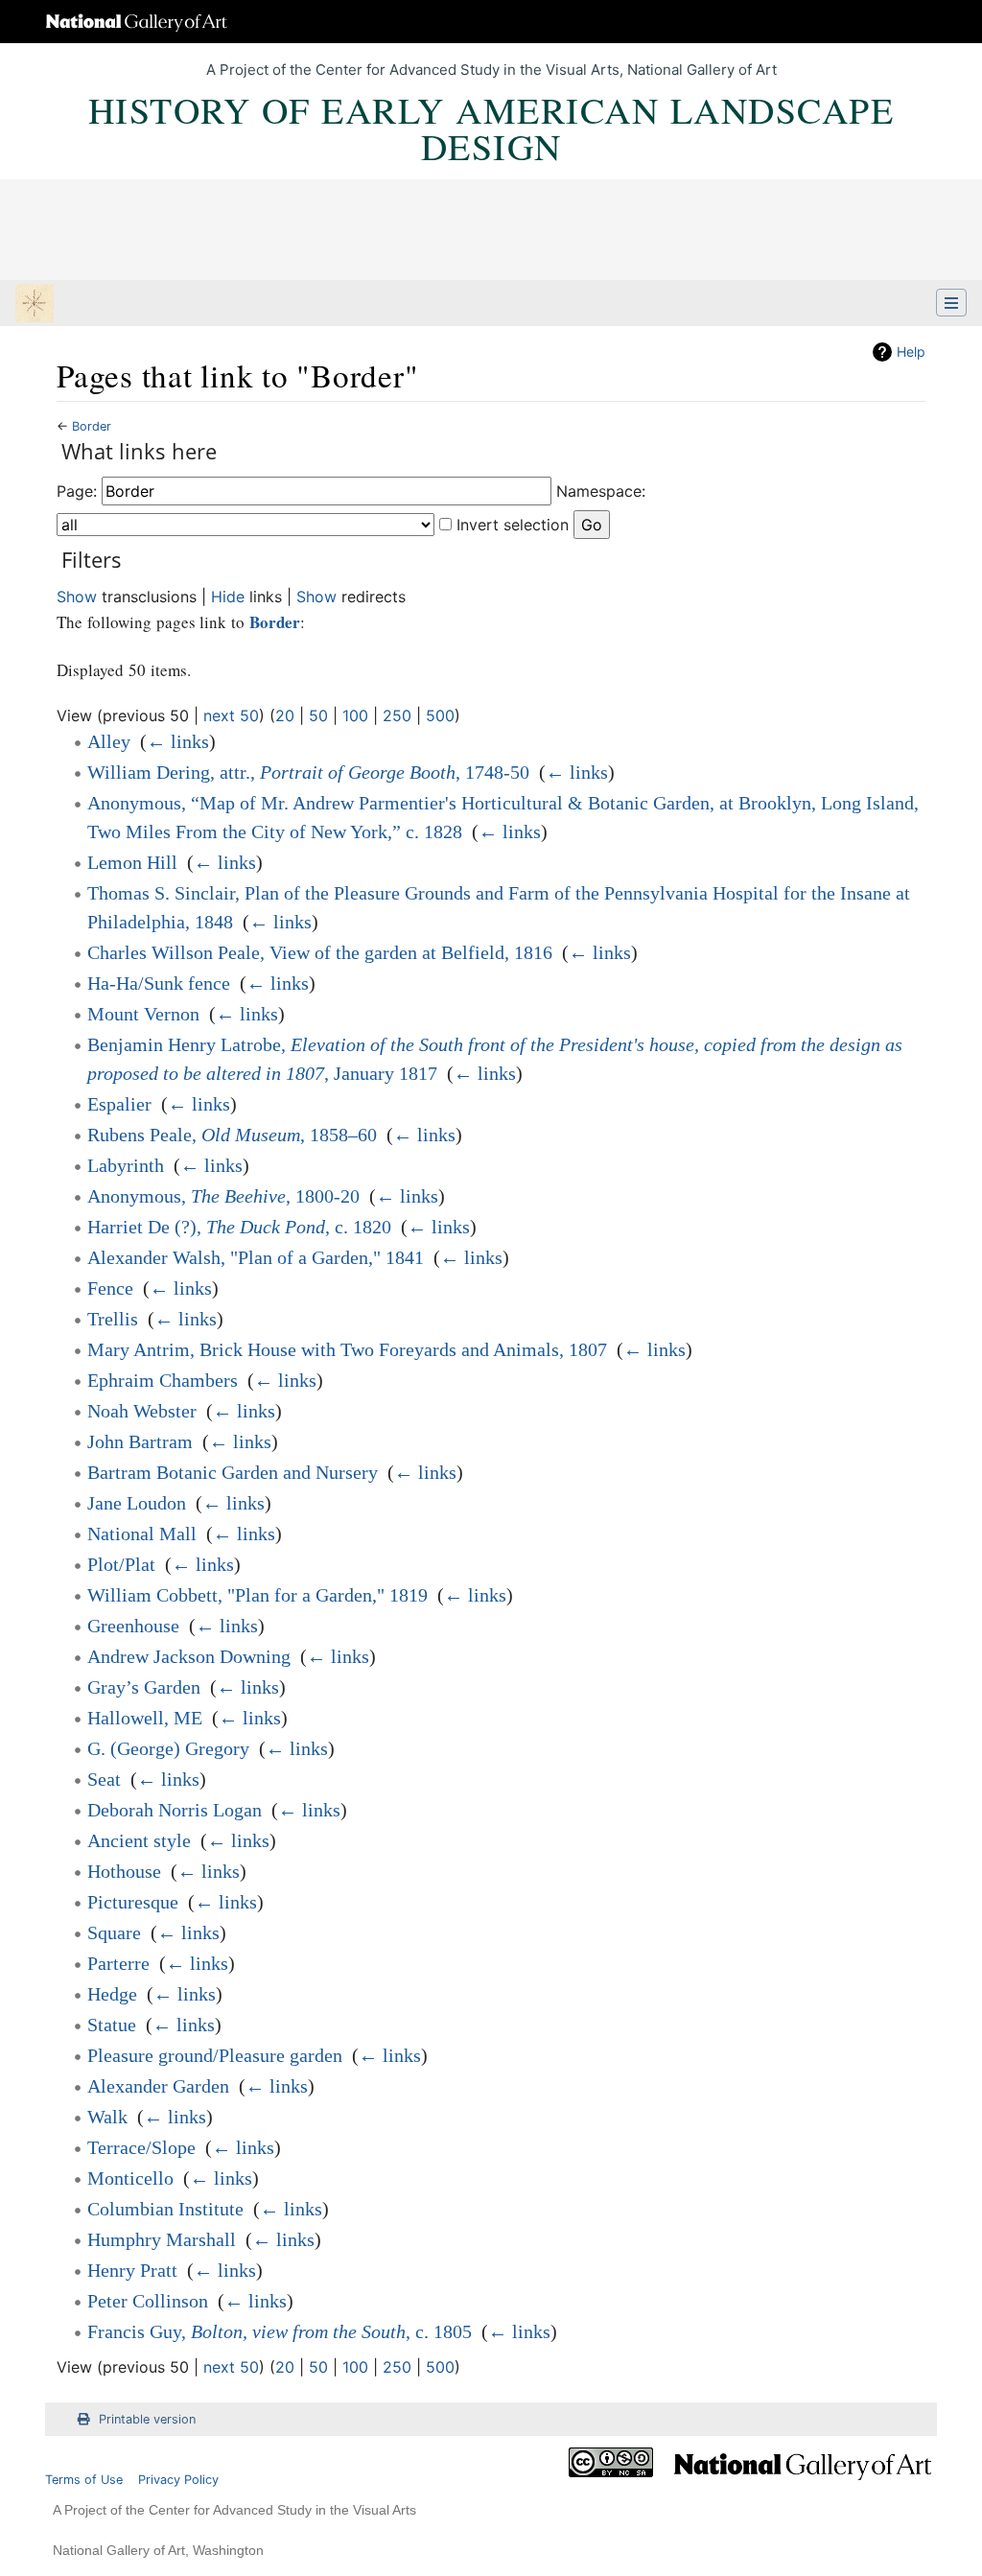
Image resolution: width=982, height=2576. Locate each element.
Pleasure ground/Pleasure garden (215, 2055)
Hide (228, 597)
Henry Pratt (132, 2270)
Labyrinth (126, 1165)
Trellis (113, 1319)
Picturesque (133, 1902)
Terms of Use (84, 2480)
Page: (77, 491)
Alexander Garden (158, 2086)
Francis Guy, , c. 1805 (280, 2331)
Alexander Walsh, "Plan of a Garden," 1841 (256, 1257)
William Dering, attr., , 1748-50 (308, 772)
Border (92, 426)
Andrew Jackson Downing (189, 1656)
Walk (107, 2117)
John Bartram (140, 1441)
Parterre (118, 1963)
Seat (104, 1779)
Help (911, 351)
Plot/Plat (121, 1564)
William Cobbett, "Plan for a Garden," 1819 (257, 1595)
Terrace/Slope (141, 2147)
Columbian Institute (165, 2209)
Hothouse (124, 1871)
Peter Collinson (148, 2301)
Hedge (112, 1994)
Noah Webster (142, 1411)
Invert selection (513, 525)
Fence (110, 1288)
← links (178, 741)
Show (77, 597)
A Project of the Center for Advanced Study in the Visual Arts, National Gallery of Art (491, 70)
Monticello (130, 2178)
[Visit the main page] (35, 305)
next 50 (231, 715)
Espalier (119, 1104)
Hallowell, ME (145, 1718)
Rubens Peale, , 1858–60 (232, 1135)
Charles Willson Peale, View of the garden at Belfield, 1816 (320, 952)
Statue (112, 2025)
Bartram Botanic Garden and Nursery (233, 1472)
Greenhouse (133, 1626)
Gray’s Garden (144, 1687)
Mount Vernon (143, 1014)
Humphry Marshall (162, 2239)
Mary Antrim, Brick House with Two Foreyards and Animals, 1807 (347, 1349)
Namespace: (601, 491)
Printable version (147, 2419)
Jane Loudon (137, 1503)
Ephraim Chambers (163, 1380)
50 (318, 715)
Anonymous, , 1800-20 (223, 1196)
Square (114, 1932)
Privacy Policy (178, 2480)
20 (285, 715)
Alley (109, 741)
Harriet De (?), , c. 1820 (239, 1227)
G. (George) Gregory (168, 1748)
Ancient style (139, 1840)
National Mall (142, 1534)
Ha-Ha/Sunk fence (159, 983)
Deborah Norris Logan (175, 1810)
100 (355, 715)
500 (440, 715)
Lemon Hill (132, 862)
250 (397, 715)
